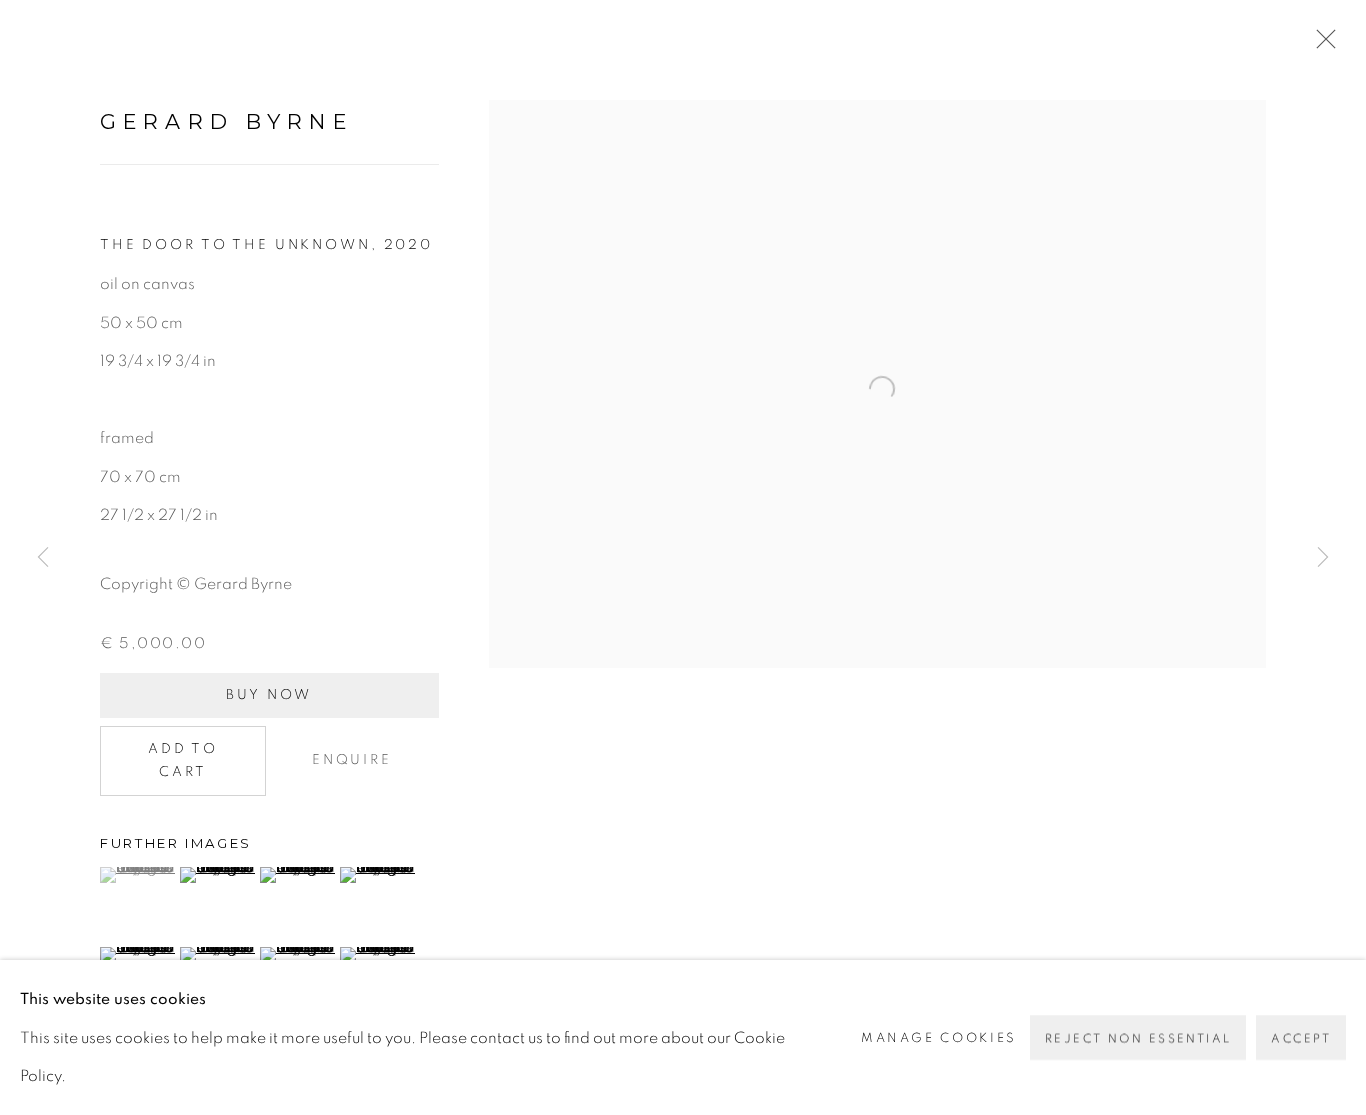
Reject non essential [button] (1138, 1038)
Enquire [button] (352, 760)
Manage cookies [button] (939, 1037)
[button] (137, 875)
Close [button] (1321, 45)
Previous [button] (43, 557)
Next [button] (1323, 557)
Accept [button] (1301, 1038)
